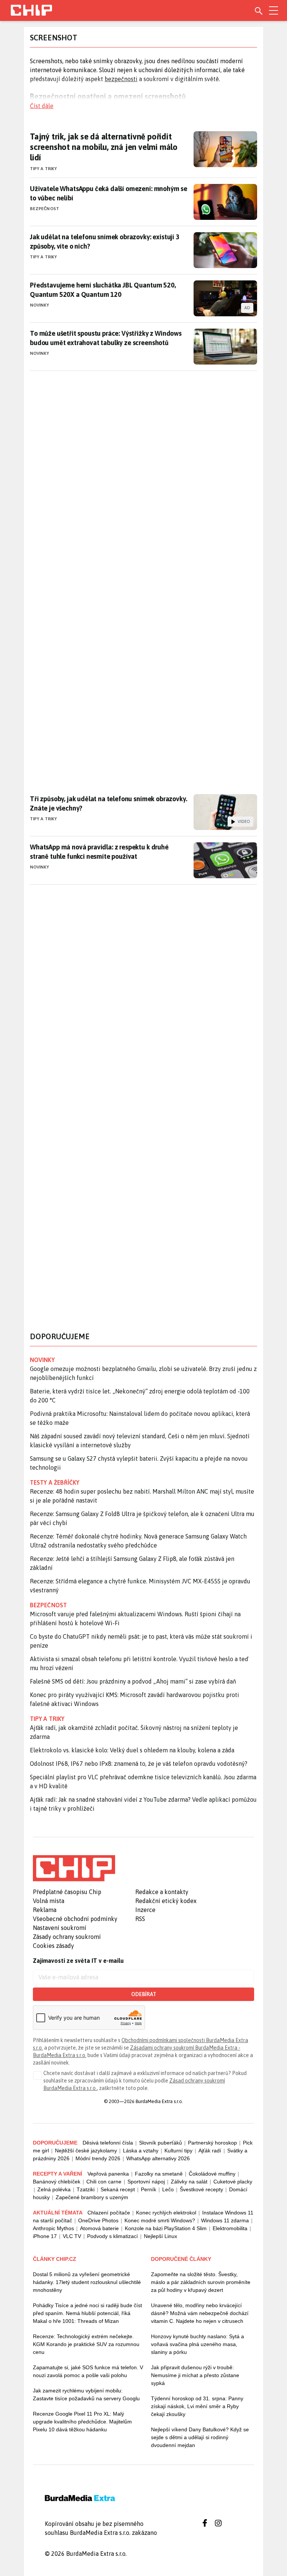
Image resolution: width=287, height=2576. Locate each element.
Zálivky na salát (189, 2182)
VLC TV (72, 2236)
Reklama (45, 1910)
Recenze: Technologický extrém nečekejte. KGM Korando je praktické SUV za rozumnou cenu (86, 2344)
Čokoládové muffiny (212, 2174)
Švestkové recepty (201, 2189)
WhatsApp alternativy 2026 (158, 2158)
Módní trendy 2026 (98, 2158)
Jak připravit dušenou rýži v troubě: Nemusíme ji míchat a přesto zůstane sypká (195, 2375)
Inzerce (145, 1910)
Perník (149, 2189)
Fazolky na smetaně (159, 2174)
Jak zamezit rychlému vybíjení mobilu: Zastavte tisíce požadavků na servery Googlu (86, 2394)
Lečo (168, 2189)
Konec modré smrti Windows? (160, 2220)
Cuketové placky (233, 2182)
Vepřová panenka (108, 2174)
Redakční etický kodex (166, 1901)
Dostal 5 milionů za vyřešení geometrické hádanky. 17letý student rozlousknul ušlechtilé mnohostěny (87, 2282)
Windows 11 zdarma (225, 2220)
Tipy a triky (43, 169)
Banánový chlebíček (57, 2182)
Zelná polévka (54, 2189)
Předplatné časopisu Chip (67, 1892)
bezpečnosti (121, 79)
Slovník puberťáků (161, 2143)
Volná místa (49, 1901)
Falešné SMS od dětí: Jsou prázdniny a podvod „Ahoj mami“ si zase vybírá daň (133, 1681)
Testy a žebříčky (55, 1482)
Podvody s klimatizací (112, 2236)
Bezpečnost (44, 209)
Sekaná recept (118, 2189)
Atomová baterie (99, 2228)
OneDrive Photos (98, 2220)
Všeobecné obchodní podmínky (75, 1919)
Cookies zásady (53, 1946)
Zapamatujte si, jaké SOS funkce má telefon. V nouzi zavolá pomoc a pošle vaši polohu (88, 2371)
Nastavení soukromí (60, 1928)
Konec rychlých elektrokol (166, 2213)
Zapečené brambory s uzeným (92, 2197)
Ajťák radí (210, 2151)
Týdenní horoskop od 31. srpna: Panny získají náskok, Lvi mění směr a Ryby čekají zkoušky (197, 2406)
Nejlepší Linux (161, 2236)
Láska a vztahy (141, 2151)
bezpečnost (48, 1605)
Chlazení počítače (109, 2213)
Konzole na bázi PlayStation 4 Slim (166, 2228)
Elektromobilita (230, 2228)
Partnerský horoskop (212, 2143)
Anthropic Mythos (53, 2228)
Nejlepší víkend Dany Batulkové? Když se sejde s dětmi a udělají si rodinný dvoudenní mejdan (200, 2437)
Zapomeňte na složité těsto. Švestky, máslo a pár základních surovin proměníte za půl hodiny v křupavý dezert (201, 2282)
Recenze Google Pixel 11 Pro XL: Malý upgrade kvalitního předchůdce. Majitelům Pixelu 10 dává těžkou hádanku (82, 2422)
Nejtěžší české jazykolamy (86, 2151)
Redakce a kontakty (162, 1892)
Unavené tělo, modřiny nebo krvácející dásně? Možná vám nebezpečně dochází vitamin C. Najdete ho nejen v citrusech (200, 2313)
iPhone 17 (45, 2236)
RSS (140, 1919)
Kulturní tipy (178, 2151)
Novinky (40, 305)
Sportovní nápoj (146, 2182)
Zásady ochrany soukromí (67, 1937)
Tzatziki (86, 2189)
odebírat (144, 1994)
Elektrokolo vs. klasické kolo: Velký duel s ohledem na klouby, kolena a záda (132, 1750)
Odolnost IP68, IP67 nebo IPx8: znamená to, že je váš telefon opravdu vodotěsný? (139, 1764)
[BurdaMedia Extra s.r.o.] (74, 1868)
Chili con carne (104, 2182)
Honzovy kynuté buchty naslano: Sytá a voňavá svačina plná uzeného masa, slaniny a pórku (197, 2344)
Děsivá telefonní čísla (108, 2143)
